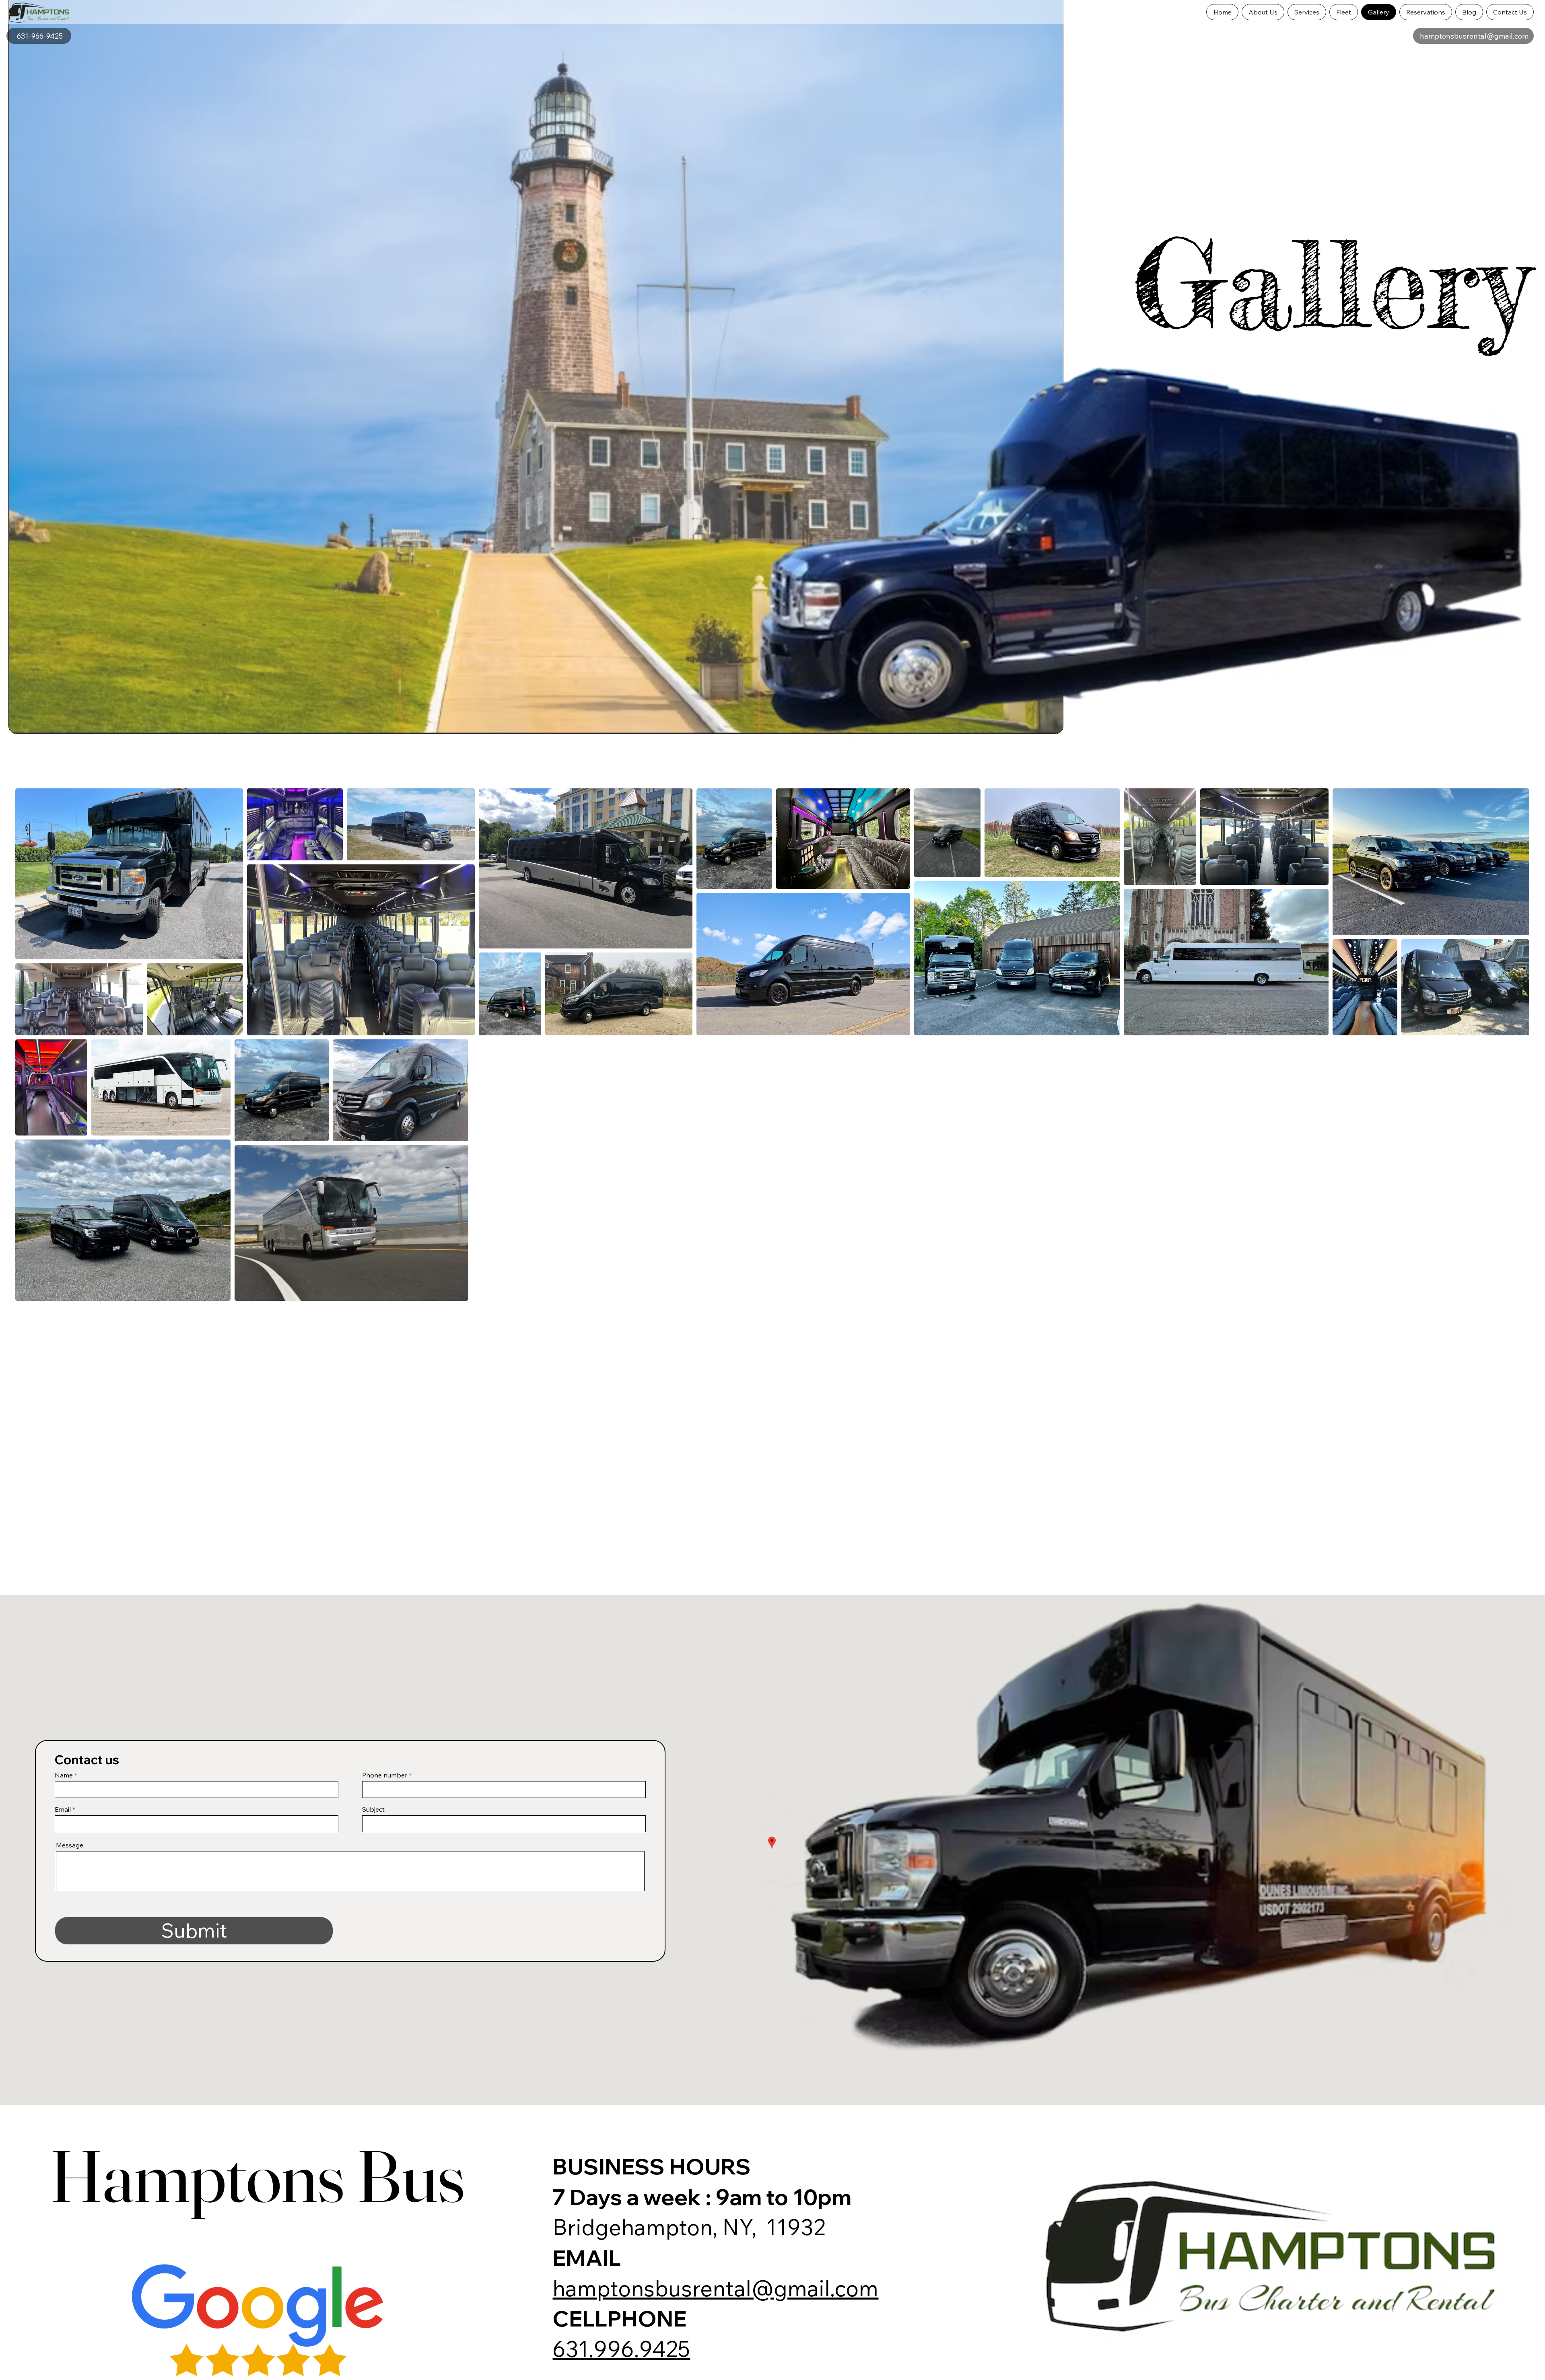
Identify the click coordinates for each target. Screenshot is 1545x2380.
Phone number (385, 1775)
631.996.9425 (621, 2349)
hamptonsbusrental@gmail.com (715, 2288)
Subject (373, 1809)
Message (70, 1845)
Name (64, 1775)
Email (63, 1809)
